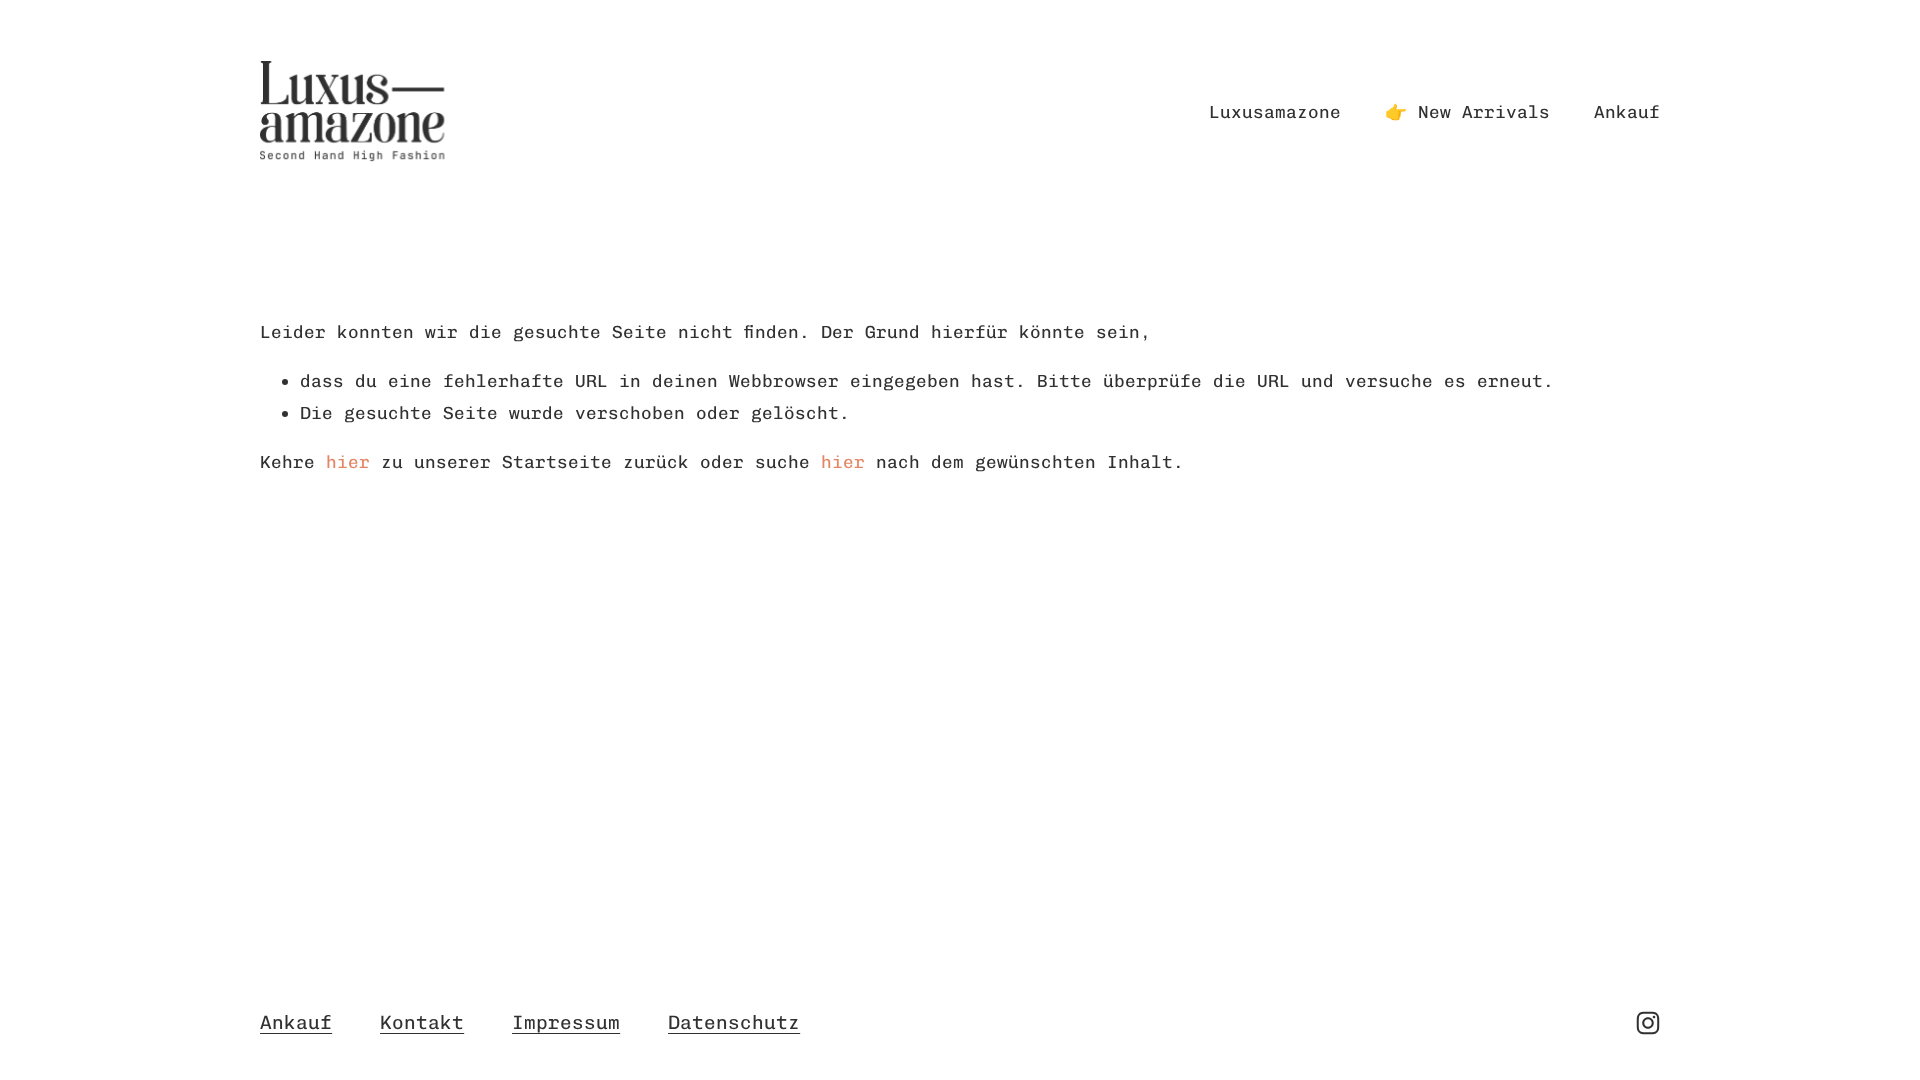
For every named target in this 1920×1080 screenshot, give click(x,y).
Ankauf (1627, 111)
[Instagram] (1648, 1023)
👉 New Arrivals (1467, 111)
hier (348, 461)
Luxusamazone (1275, 111)
